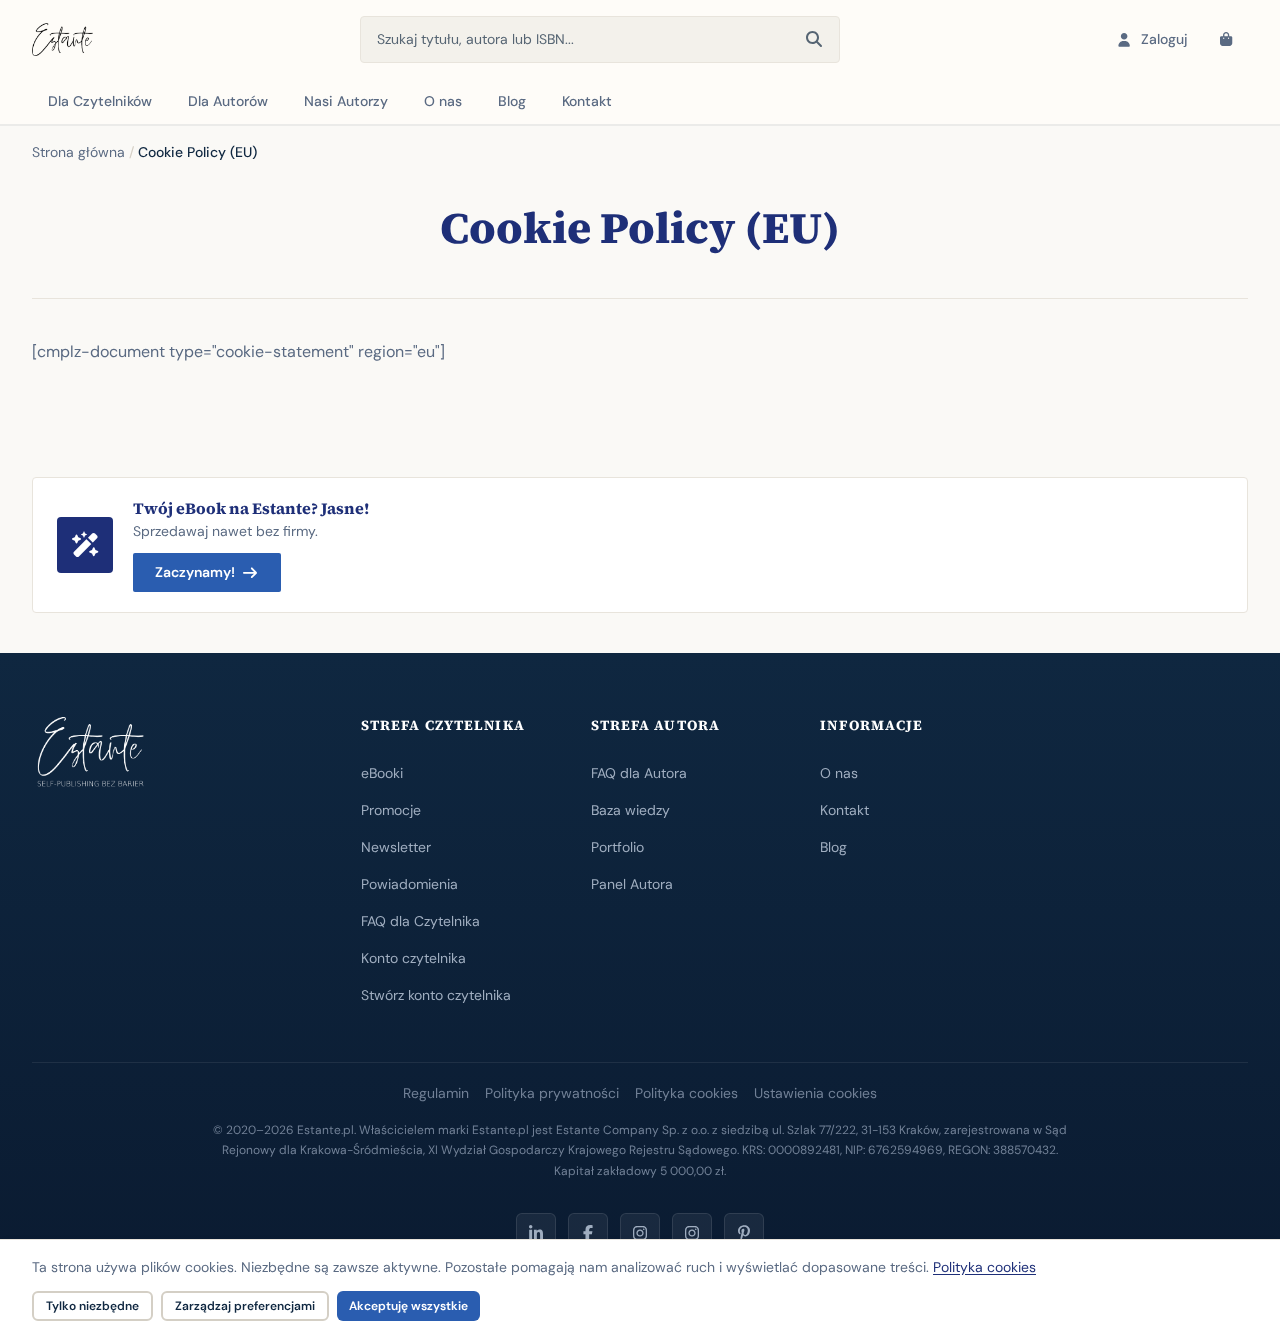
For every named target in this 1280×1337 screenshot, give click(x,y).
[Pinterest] (744, 1233)
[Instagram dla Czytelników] (692, 1233)
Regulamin (436, 1093)
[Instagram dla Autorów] (640, 1233)
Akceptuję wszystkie (408, 1306)
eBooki (382, 773)
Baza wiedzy (630, 810)
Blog (512, 101)
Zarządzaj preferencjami (245, 1306)
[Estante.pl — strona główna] (62, 40)
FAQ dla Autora (639, 773)
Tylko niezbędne (92, 1306)
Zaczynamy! (195, 572)
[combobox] (600, 39)
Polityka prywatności (552, 1093)
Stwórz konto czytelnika (436, 995)
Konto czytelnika (413, 958)
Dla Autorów (228, 101)
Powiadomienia (409, 884)
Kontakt (587, 101)
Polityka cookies (686, 1093)
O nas (443, 101)
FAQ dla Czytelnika (420, 921)
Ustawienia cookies (815, 1093)
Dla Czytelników (100, 101)
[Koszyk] (1226, 40)
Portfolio (617, 847)
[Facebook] (588, 1233)
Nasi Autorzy (346, 101)
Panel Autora (632, 884)
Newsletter (396, 847)
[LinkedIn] (536, 1233)
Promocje (391, 810)
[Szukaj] (814, 40)
